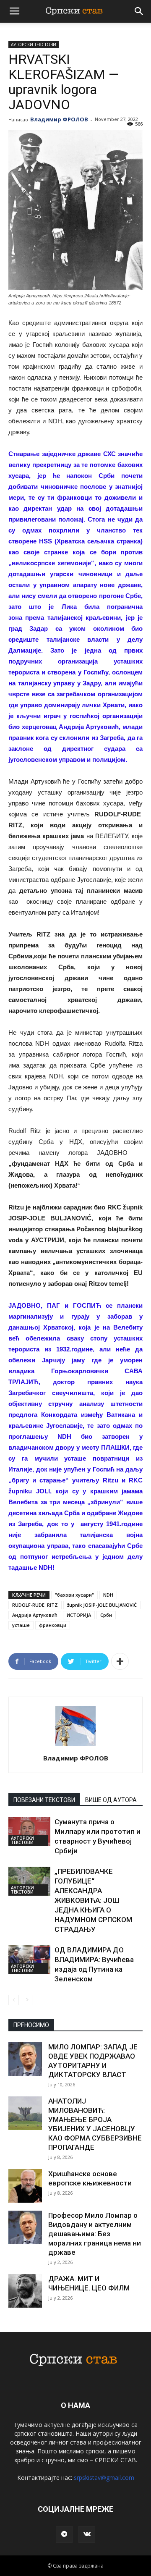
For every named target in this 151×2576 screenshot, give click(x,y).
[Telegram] (64, 2534)
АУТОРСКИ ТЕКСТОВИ (34, 45)
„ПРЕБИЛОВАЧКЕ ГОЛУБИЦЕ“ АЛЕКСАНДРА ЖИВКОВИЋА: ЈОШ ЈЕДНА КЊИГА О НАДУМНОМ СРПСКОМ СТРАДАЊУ (93, 1900)
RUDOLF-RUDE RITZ (35, 1605)
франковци (53, 1625)
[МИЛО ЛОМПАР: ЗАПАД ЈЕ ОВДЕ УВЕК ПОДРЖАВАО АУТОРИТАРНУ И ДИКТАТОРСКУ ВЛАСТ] (25, 2059)
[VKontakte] (87, 2534)
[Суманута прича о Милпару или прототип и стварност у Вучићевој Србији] (29, 1832)
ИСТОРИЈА (79, 1615)
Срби (106, 1615)
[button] (139, 11)
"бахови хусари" (74, 1595)
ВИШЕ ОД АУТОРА (111, 1800)
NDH (108, 1595)
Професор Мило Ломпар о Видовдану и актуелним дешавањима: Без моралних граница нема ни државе (95, 2234)
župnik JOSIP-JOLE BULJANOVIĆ (102, 1605)
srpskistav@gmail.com (104, 2478)
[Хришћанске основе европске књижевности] (25, 2186)
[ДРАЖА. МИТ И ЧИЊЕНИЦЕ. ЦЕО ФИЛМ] (25, 2291)
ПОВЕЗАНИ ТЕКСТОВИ (44, 1800)
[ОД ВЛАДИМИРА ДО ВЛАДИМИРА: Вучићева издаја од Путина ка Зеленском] (29, 1960)
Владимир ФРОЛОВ (59, 119)
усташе (21, 1625)
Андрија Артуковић (35, 1615)
